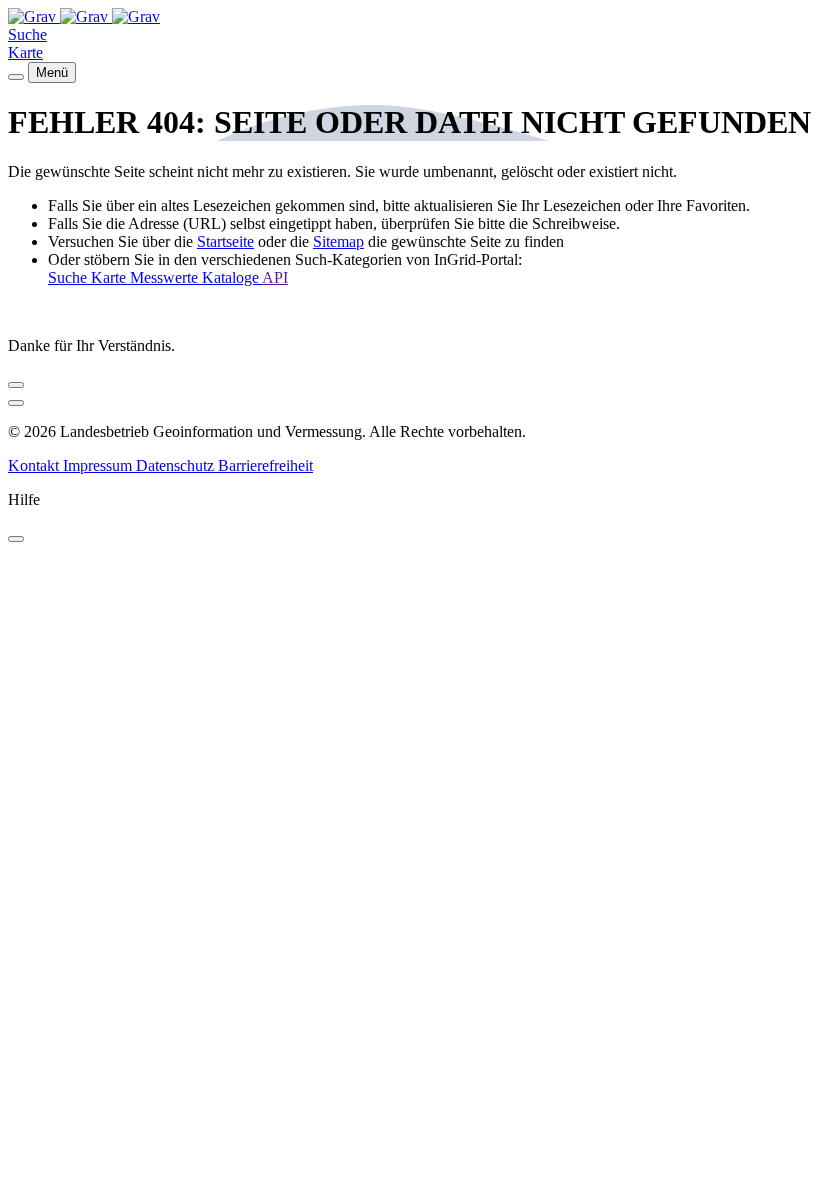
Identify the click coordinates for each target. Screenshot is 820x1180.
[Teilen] (16, 385)
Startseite (225, 241)
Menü (52, 72)
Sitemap (338, 241)
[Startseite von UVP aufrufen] (34, 16)
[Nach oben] (16, 403)
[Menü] (16, 77)
